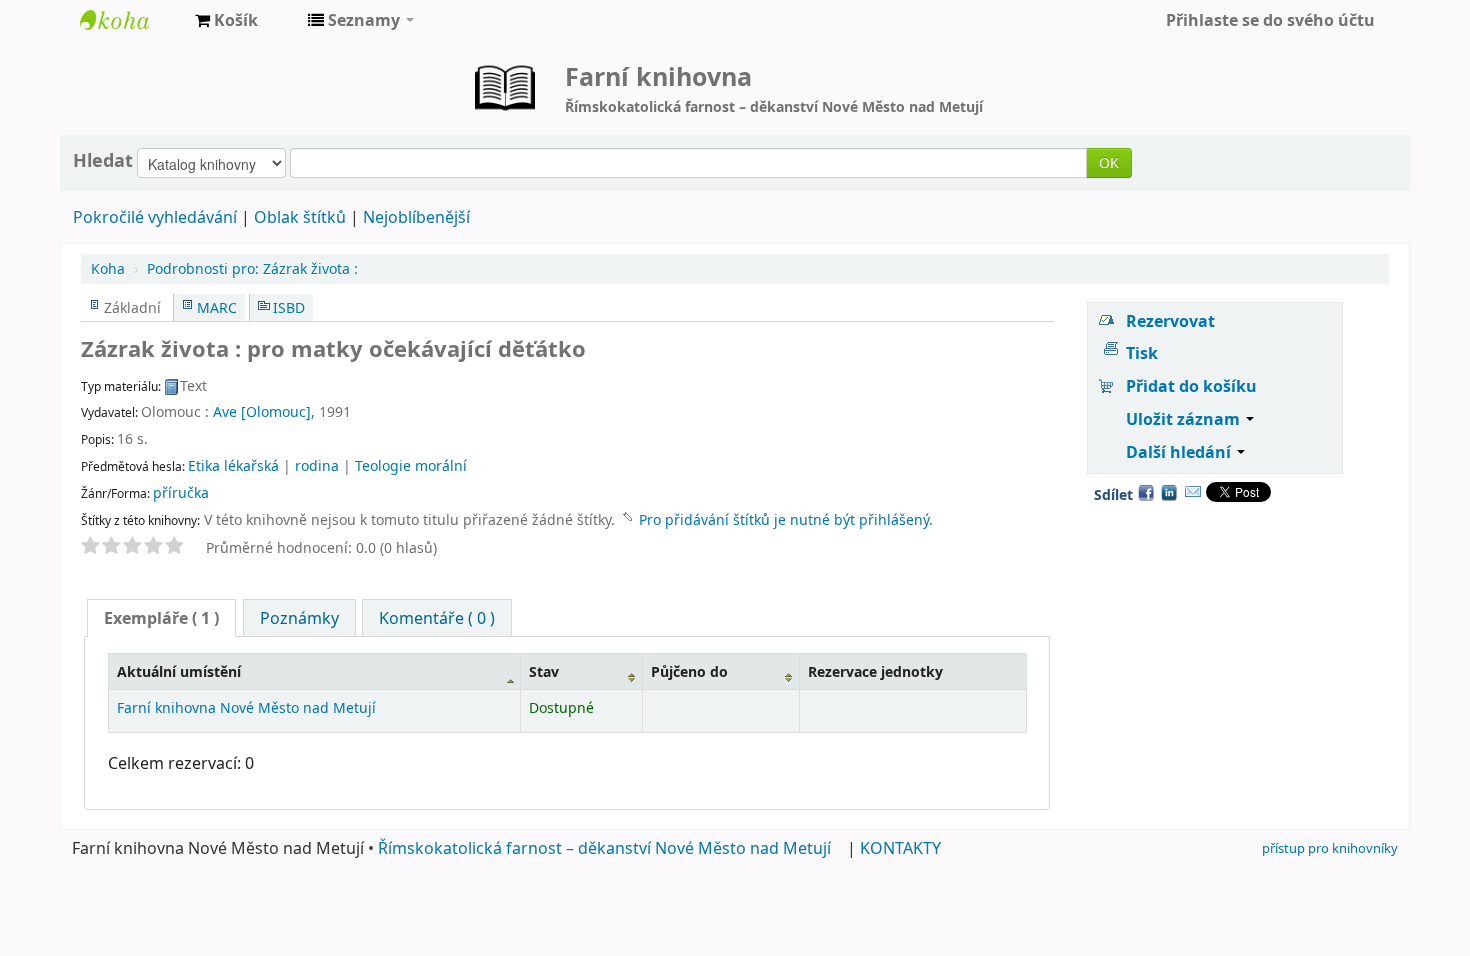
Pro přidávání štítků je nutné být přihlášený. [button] (786, 519)
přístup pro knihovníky (1330, 848)
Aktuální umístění (179, 671)
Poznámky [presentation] (299, 618)
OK (1109, 162)
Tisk (1142, 353)
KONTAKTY (900, 848)
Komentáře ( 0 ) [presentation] (437, 618)
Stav (544, 671)
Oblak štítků (300, 217)
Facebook (1146, 492)
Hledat (103, 160)
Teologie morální (411, 465)
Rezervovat (1170, 321)
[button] (226, 20)
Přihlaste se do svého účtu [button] (1270, 20)
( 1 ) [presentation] (161, 618)
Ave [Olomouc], (264, 411)
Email (1193, 492)
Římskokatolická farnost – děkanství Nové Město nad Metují (604, 848)
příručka (181, 492)
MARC (217, 307)
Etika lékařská (233, 465)
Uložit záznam (1185, 419)
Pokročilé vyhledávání (155, 217)
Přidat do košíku (1191, 386)
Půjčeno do (689, 671)
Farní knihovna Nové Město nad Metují (130, 20)
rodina (317, 465)
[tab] (161, 618)
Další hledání (1180, 452)
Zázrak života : (252, 268)
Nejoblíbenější (416, 217)
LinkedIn (1169, 492)
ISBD (289, 307)
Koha (108, 268)
